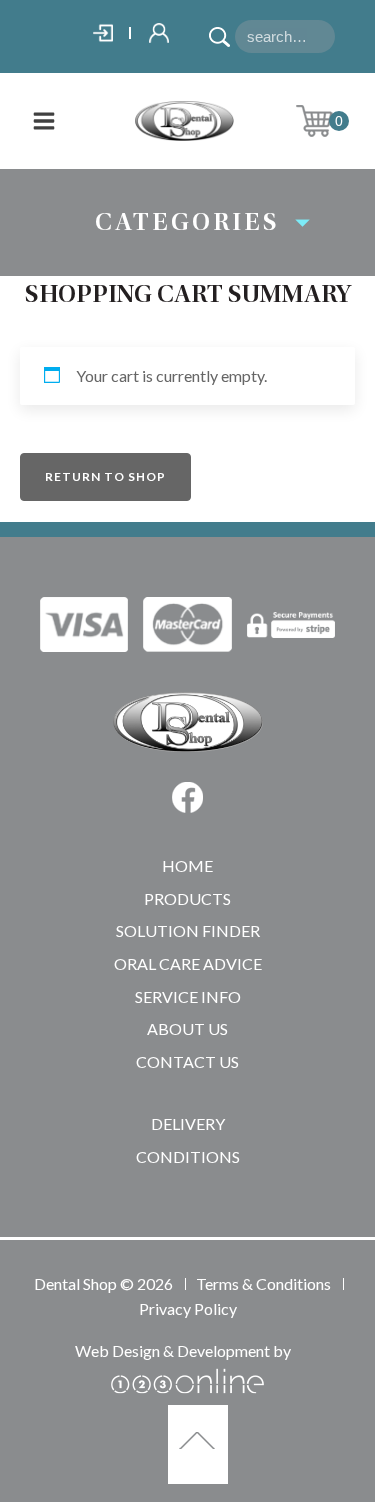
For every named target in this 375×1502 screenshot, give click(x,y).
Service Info (188, 996)
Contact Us (187, 1061)
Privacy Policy (188, 1308)
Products (187, 898)
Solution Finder (188, 930)
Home (187, 865)
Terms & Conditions (263, 1283)
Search (222, 29)
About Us (187, 1028)
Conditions (188, 1156)
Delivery (188, 1123)
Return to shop (105, 476)
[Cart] (330, 121)
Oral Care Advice (188, 963)
